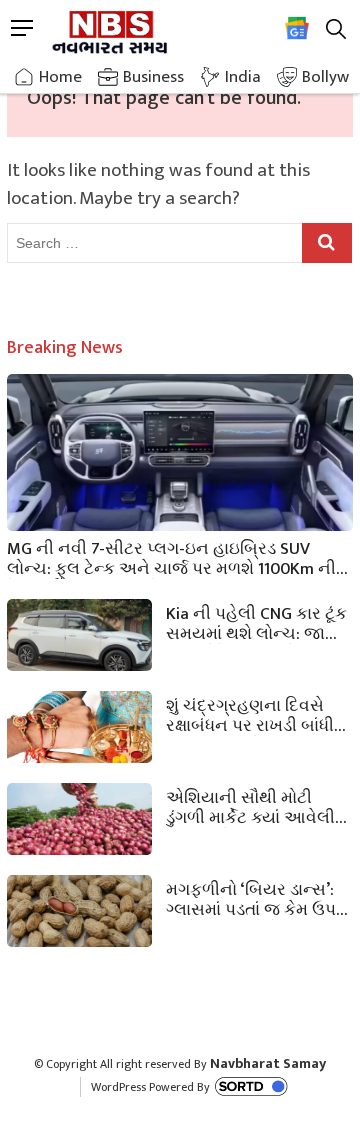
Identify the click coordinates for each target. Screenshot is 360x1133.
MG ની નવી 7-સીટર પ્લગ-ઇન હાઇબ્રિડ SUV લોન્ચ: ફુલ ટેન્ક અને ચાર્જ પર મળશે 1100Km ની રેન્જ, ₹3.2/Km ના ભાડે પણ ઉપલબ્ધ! (171, 557)
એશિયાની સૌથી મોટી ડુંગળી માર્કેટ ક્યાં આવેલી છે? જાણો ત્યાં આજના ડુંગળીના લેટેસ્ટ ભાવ (250, 806)
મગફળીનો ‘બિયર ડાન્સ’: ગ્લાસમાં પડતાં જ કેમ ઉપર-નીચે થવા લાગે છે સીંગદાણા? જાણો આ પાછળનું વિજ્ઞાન (258, 898)
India (243, 77)
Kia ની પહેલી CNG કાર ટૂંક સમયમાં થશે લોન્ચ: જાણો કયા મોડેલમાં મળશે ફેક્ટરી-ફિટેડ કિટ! (256, 622)
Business (153, 77)
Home (60, 77)
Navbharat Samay (268, 1063)
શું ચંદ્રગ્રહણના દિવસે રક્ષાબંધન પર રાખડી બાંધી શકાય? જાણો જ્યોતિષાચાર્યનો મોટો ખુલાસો (250, 714)
